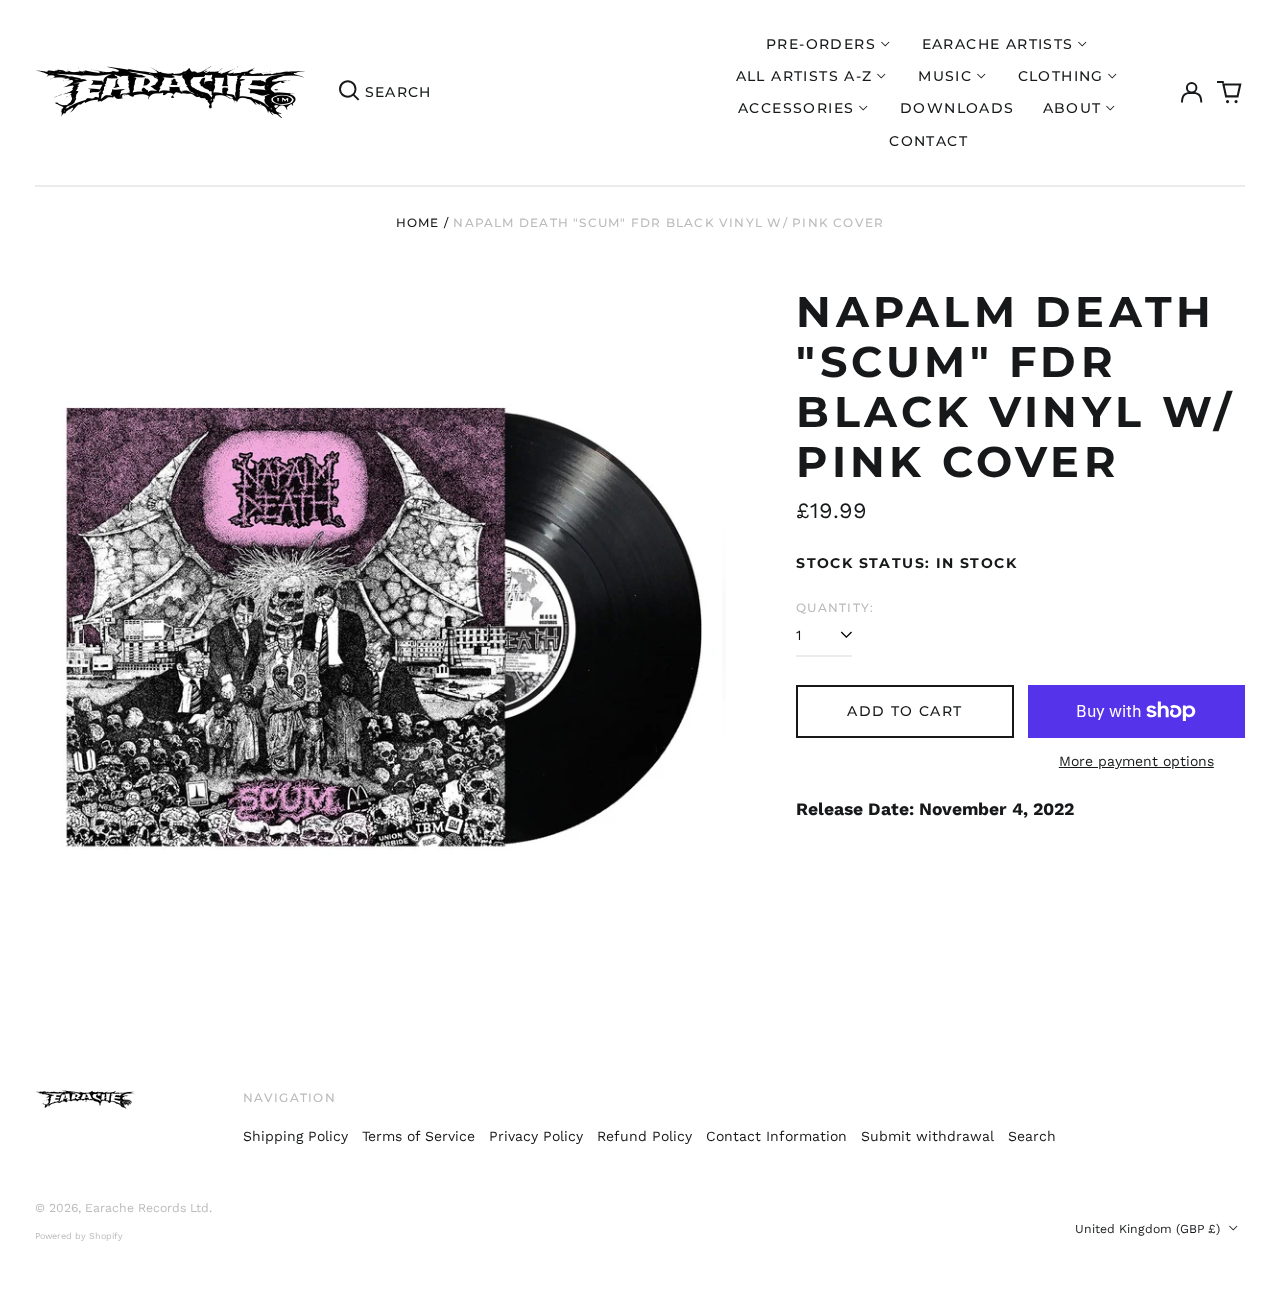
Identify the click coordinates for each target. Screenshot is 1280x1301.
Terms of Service (418, 1136)
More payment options (1136, 761)
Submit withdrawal (927, 1136)
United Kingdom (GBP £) (1149, 1229)
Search (1032, 1136)
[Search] (349, 93)
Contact (928, 141)
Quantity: (835, 607)
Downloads (957, 108)
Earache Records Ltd (147, 1208)
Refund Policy (644, 1136)
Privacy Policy (536, 1136)
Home (418, 222)
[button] (1230, 93)
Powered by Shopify (79, 1236)
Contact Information (776, 1136)
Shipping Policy (295, 1136)
